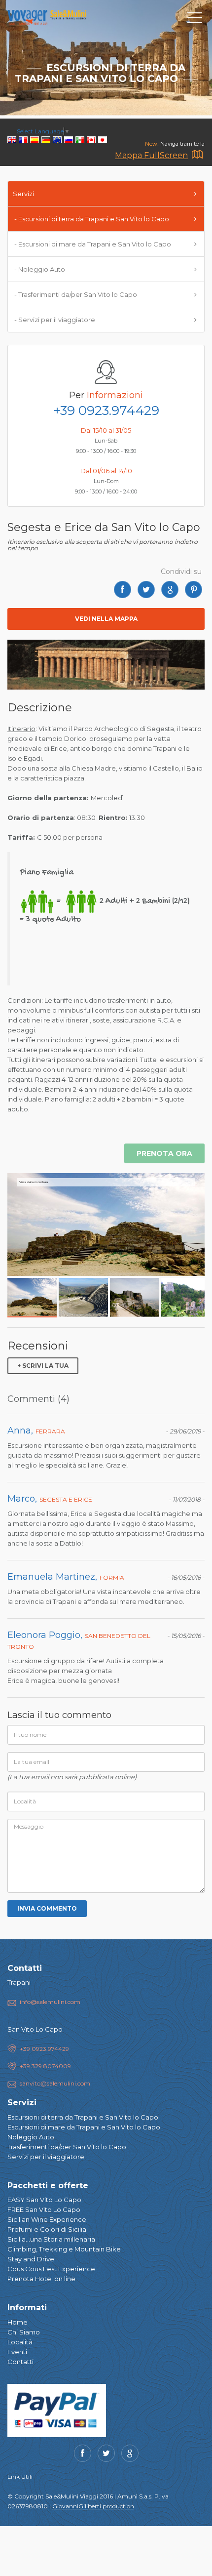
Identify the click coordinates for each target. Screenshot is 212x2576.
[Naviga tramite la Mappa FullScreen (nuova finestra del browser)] (197, 156)
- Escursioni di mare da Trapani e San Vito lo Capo (92, 244)
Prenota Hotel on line (41, 2279)
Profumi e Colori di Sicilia (47, 2229)
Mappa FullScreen (151, 155)
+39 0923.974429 (106, 410)
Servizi (23, 194)
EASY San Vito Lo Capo (44, 2200)
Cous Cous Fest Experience (51, 2269)
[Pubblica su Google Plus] (170, 590)
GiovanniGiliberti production (93, 2506)
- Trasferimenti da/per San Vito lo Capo (75, 294)
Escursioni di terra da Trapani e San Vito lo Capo (83, 2117)
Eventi (17, 2352)
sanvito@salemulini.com (55, 2083)
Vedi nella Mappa (106, 619)
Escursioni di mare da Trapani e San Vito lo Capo (84, 2127)
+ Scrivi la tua (43, 1366)
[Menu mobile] (195, 20)
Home (18, 2322)
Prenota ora (164, 1153)
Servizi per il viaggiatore (46, 2157)
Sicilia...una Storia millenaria (51, 2239)
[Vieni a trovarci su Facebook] (83, 2453)
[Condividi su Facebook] (123, 590)
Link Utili (20, 2476)
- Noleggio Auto (39, 269)
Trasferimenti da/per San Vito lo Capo (67, 2147)
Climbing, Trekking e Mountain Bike (64, 2249)
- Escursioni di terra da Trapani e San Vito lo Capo (91, 219)
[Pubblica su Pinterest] (194, 590)
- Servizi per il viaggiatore (54, 320)
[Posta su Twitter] (146, 590)
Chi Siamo (24, 2332)
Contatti (20, 2362)
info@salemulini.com (50, 2002)
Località (20, 2342)
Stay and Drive (31, 2259)
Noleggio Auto (31, 2137)
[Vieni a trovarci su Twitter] (106, 2453)
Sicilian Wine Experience (47, 2219)
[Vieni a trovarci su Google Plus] (130, 2453)
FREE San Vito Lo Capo (44, 2209)
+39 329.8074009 (45, 2066)
